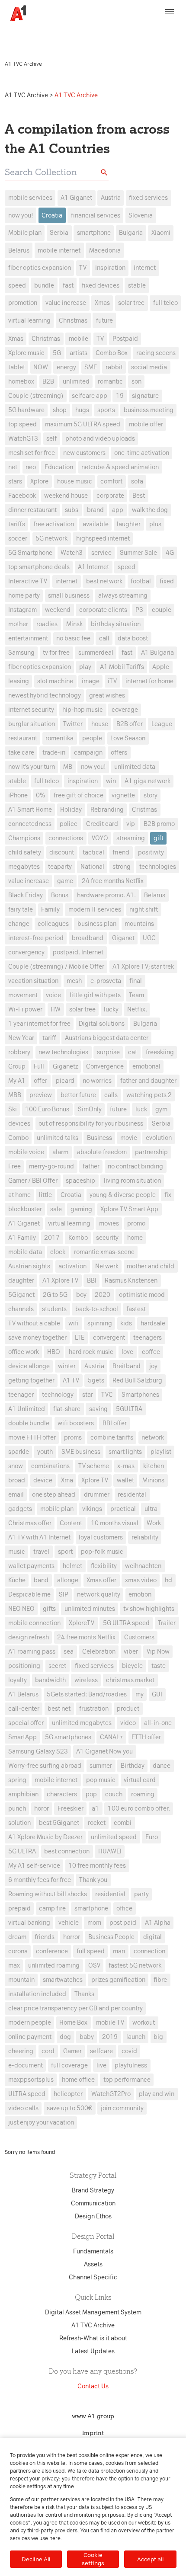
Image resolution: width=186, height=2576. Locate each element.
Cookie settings (93, 2559)
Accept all (150, 2559)
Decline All (36, 2559)
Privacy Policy (139, 29)
